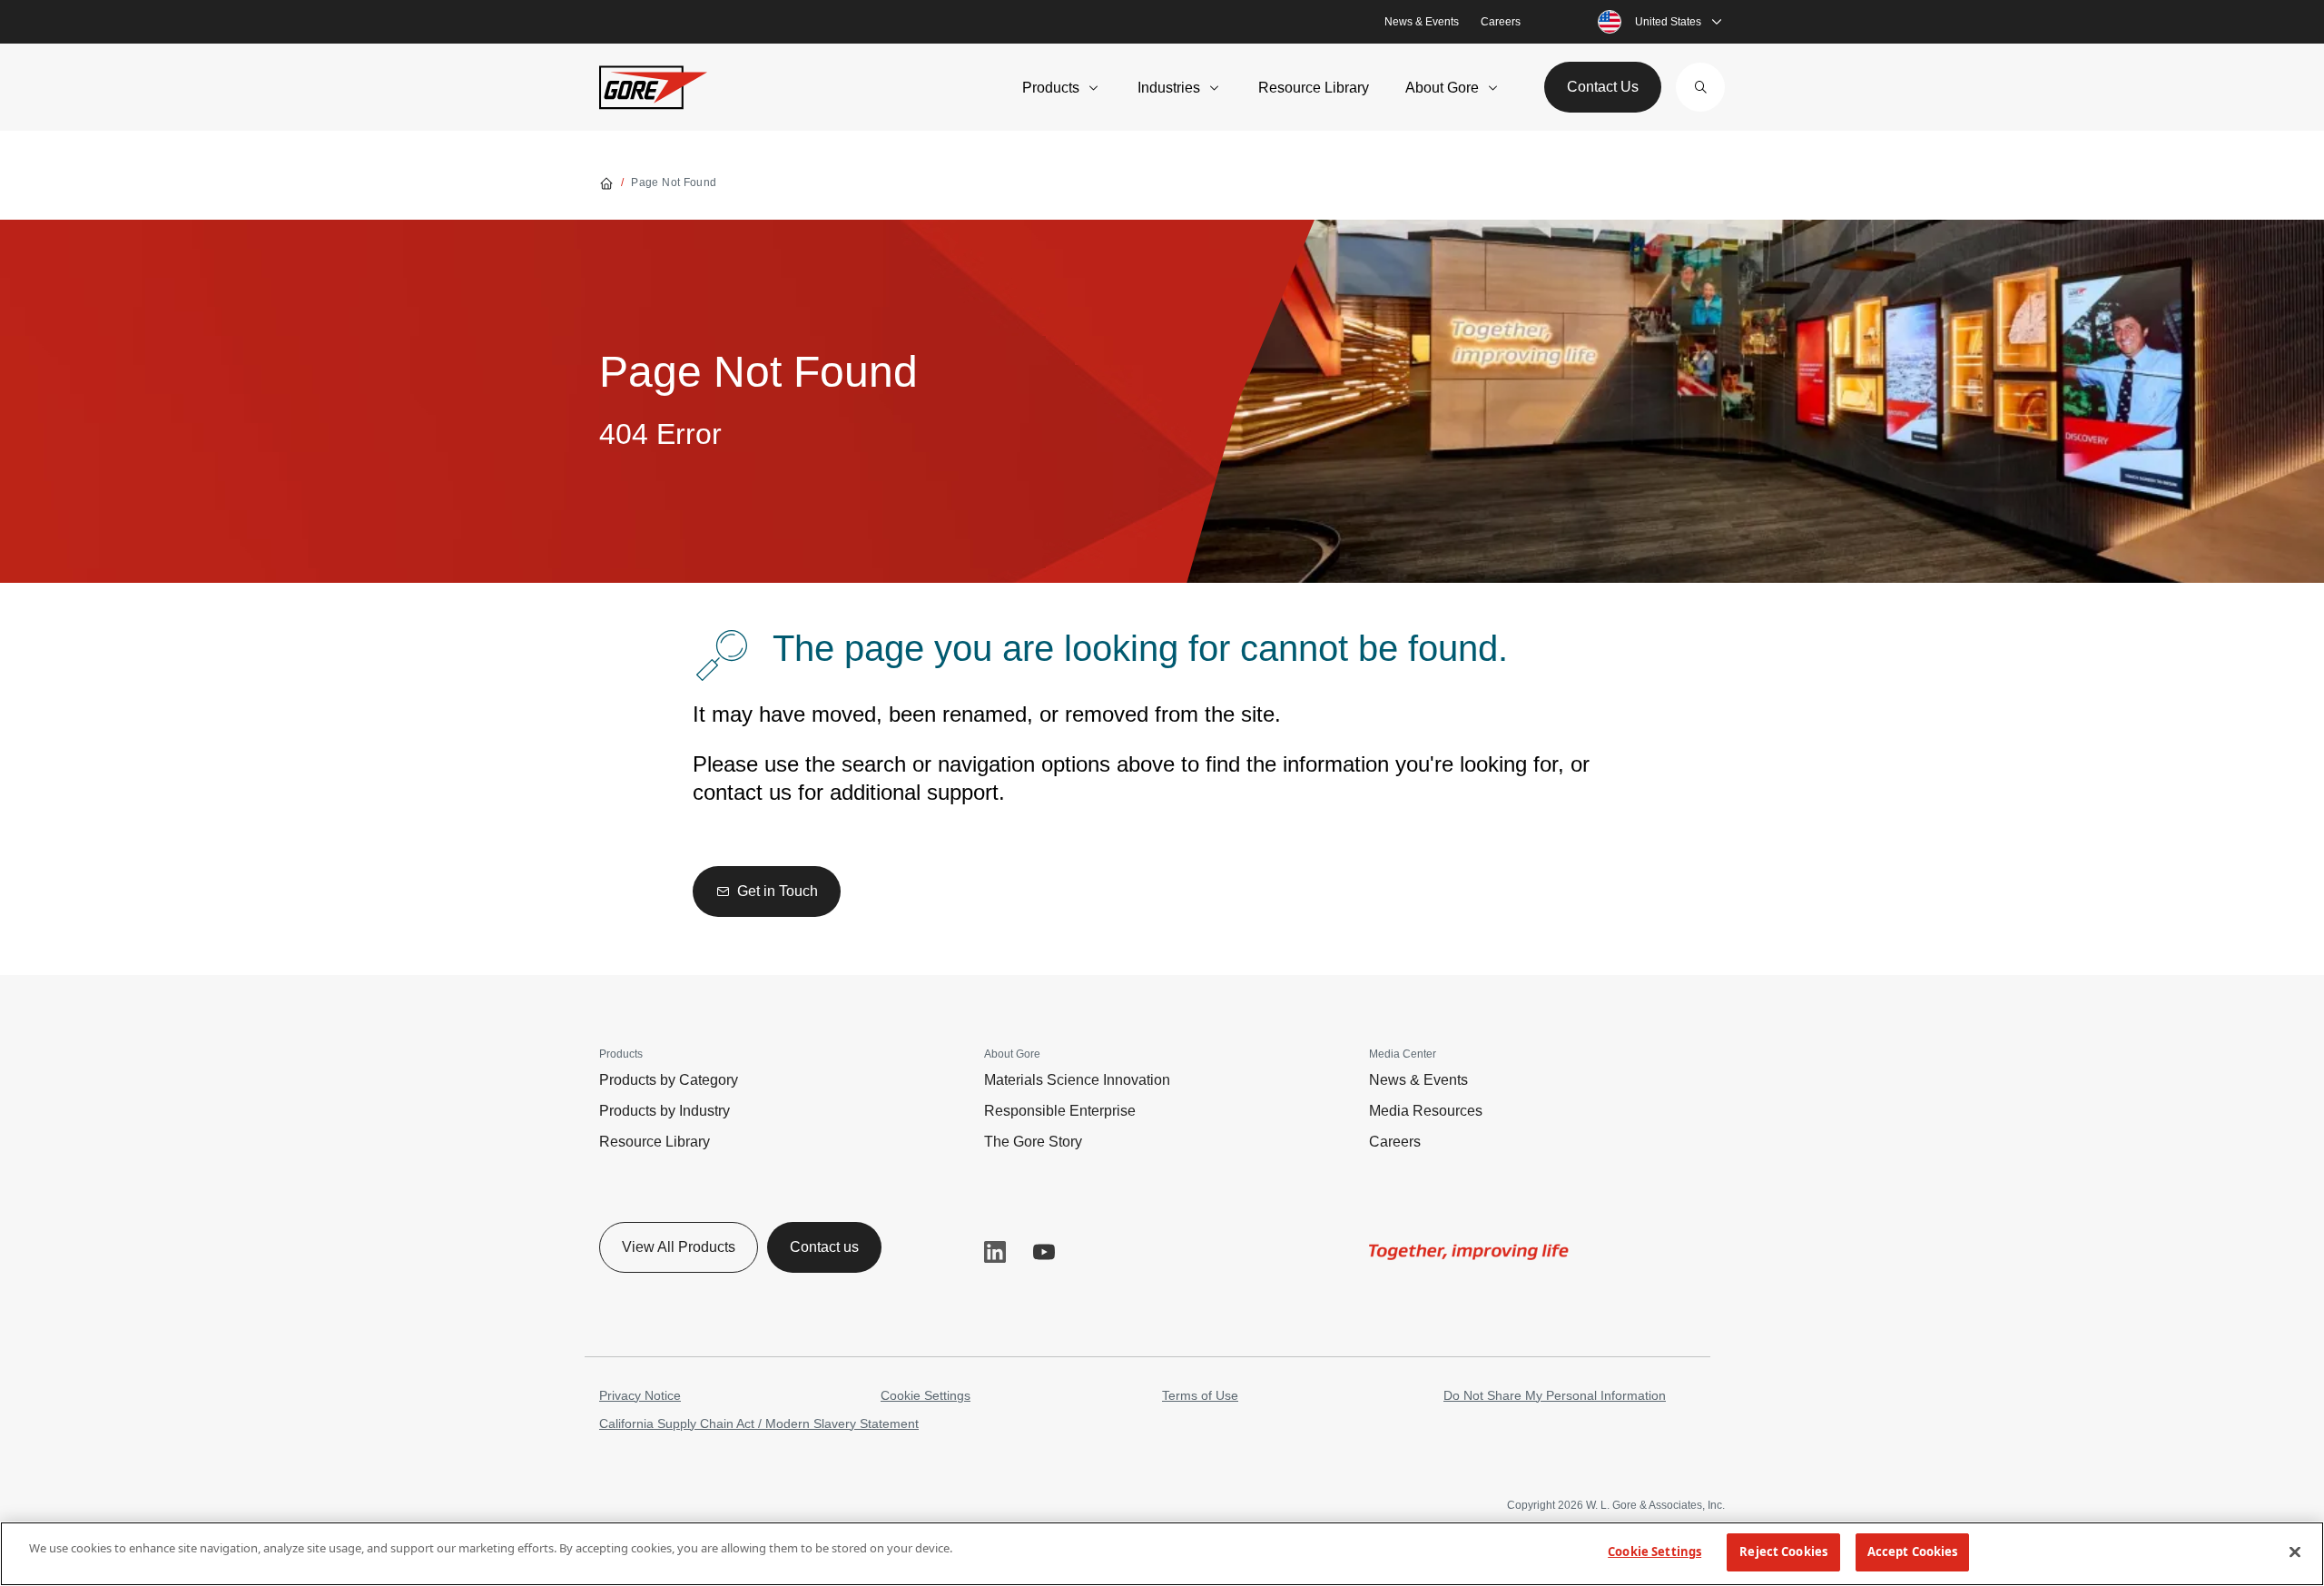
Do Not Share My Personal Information (1555, 1395)
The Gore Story (1033, 1142)
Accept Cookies (1913, 1552)
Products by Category (669, 1080)
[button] (1700, 87)
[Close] (2295, 1552)
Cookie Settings (926, 1395)
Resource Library (1314, 88)
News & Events (1422, 22)
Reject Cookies (1783, 1552)
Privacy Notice (640, 1395)
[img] (1469, 1252)
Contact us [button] (824, 1247)
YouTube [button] (1044, 1252)
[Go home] (606, 182)
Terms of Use (1200, 1395)
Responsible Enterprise (1060, 1111)
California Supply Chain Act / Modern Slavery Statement (759, 1423)
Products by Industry (665, 1111)
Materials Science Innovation (1077, 1080)
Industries (1169, 88)
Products (1051, 88)
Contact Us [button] (1603, 87)
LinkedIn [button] (995, 1252)
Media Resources (1426, 1111)
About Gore (1442, 88)
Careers (1501, 22)
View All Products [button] (679, 1247)
